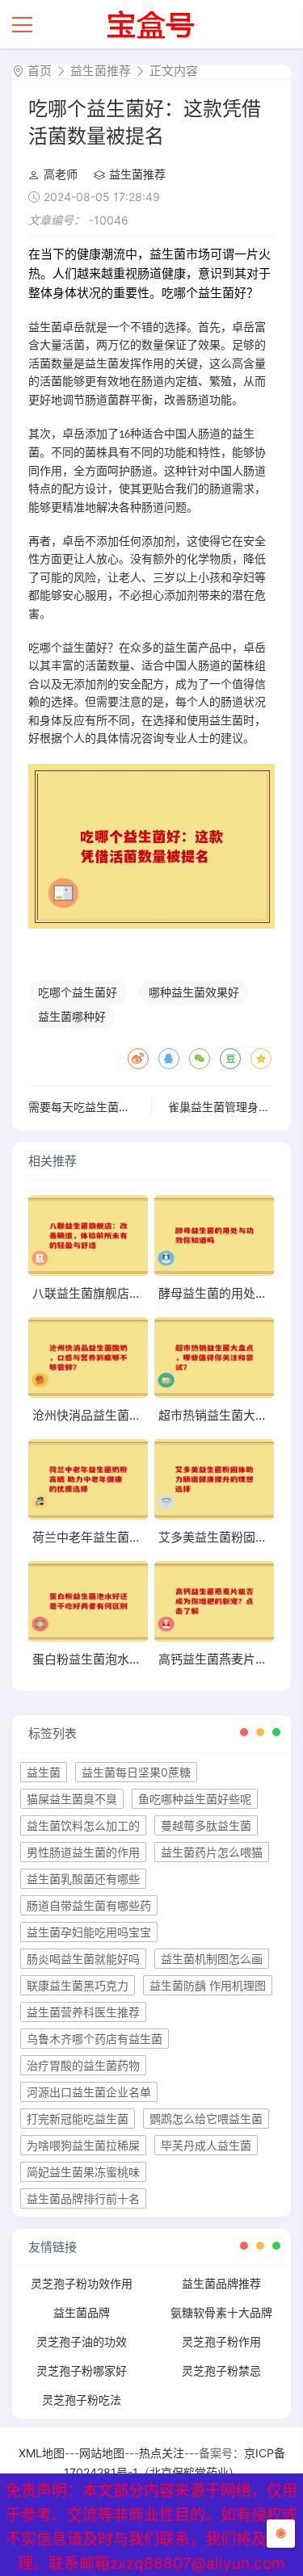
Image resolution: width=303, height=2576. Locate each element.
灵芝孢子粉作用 (221, 2341)
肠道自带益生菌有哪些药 (89, 1905)
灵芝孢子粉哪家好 (82, 2370)
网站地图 (102, 2453)
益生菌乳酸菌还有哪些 (83, 1879)
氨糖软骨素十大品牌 (221, 2312)
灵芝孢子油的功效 (82, 2341)
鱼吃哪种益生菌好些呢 (195, 1799)
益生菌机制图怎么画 (212, 1959)
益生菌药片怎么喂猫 (212, 1852)
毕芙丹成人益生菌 (206, 2145)
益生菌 (44, 1772)
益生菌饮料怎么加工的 (83, 1825)
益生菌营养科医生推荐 (83, 2012)
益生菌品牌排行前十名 (83, 2198)
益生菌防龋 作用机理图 (208, 1985)
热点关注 (162, 2453)
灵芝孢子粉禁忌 (221, 2370)
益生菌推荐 (101, 71)
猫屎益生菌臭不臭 (72, 1799)
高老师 (61, 174)
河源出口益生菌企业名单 (89, 2092)
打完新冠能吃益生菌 (78, 2119)
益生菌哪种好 (72, 1016)
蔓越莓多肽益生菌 (206, 1825)
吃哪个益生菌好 (78, 992)
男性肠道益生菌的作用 (83, 1852)
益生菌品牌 (82, 2312)
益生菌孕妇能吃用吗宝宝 (89, 1932)
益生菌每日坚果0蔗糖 (136, 1772)
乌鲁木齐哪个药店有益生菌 (95, 2039)
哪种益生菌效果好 (194, 992)
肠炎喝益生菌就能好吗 (83, 1959)
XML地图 (42, 2453)
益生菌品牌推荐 (221, 2283)
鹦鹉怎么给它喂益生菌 (206, 2119)
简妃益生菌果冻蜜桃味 (83, 2172)
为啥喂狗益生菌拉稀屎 (83, 2145)
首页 (40, 71)
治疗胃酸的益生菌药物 (83, 2065)
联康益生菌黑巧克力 (78, 1985)
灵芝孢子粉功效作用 (82, 2283)
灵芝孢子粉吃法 (82, 2400)
